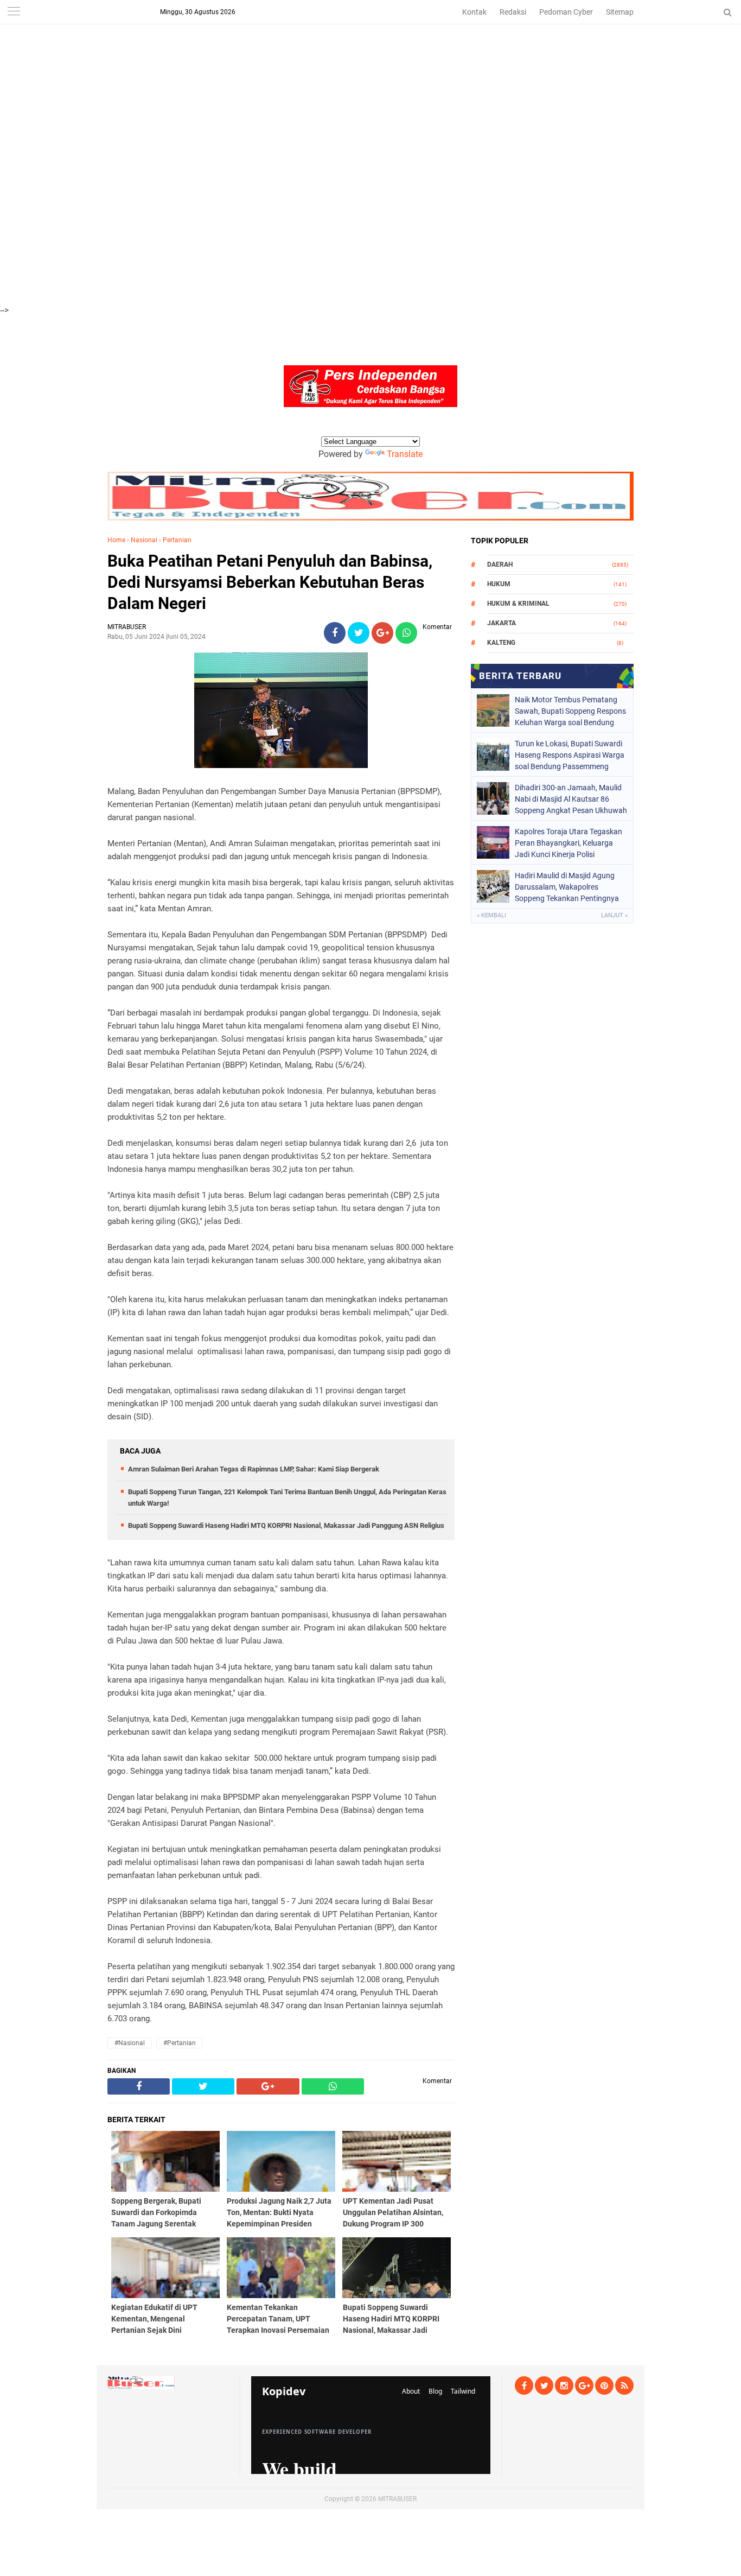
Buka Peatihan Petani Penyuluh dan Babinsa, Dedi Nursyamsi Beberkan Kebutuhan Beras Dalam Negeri (270, 582)
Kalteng (501, 643)
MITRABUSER (397, 2499)
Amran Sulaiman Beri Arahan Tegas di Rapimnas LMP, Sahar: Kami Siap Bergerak (254, 1469)
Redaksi (513, 12)
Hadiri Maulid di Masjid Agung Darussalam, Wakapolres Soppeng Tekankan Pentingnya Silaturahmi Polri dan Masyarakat (571, 887)
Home (116, 540)
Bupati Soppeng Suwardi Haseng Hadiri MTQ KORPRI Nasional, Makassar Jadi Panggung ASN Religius (286, 1525)
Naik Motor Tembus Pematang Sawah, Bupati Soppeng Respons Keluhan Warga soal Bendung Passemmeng (570, 711)
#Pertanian (180, 2043)
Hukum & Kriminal (518, 604)
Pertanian (177, 540)
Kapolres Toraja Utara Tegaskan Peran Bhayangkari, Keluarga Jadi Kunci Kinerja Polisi (568, 843)
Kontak (474, 12)
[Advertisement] (325, 76)
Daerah (500, 564)
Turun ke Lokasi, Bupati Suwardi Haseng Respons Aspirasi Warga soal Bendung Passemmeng (570, 755)
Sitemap (620, 12)
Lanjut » (614, 915)
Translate (405, 454)
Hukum (499, 584)
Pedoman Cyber (566, 12)
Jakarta (502, 623)
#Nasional (130, 2043)
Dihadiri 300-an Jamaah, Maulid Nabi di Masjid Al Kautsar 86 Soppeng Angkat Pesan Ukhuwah (571, 799)
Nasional (144, 540)
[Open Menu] (14, 12)
